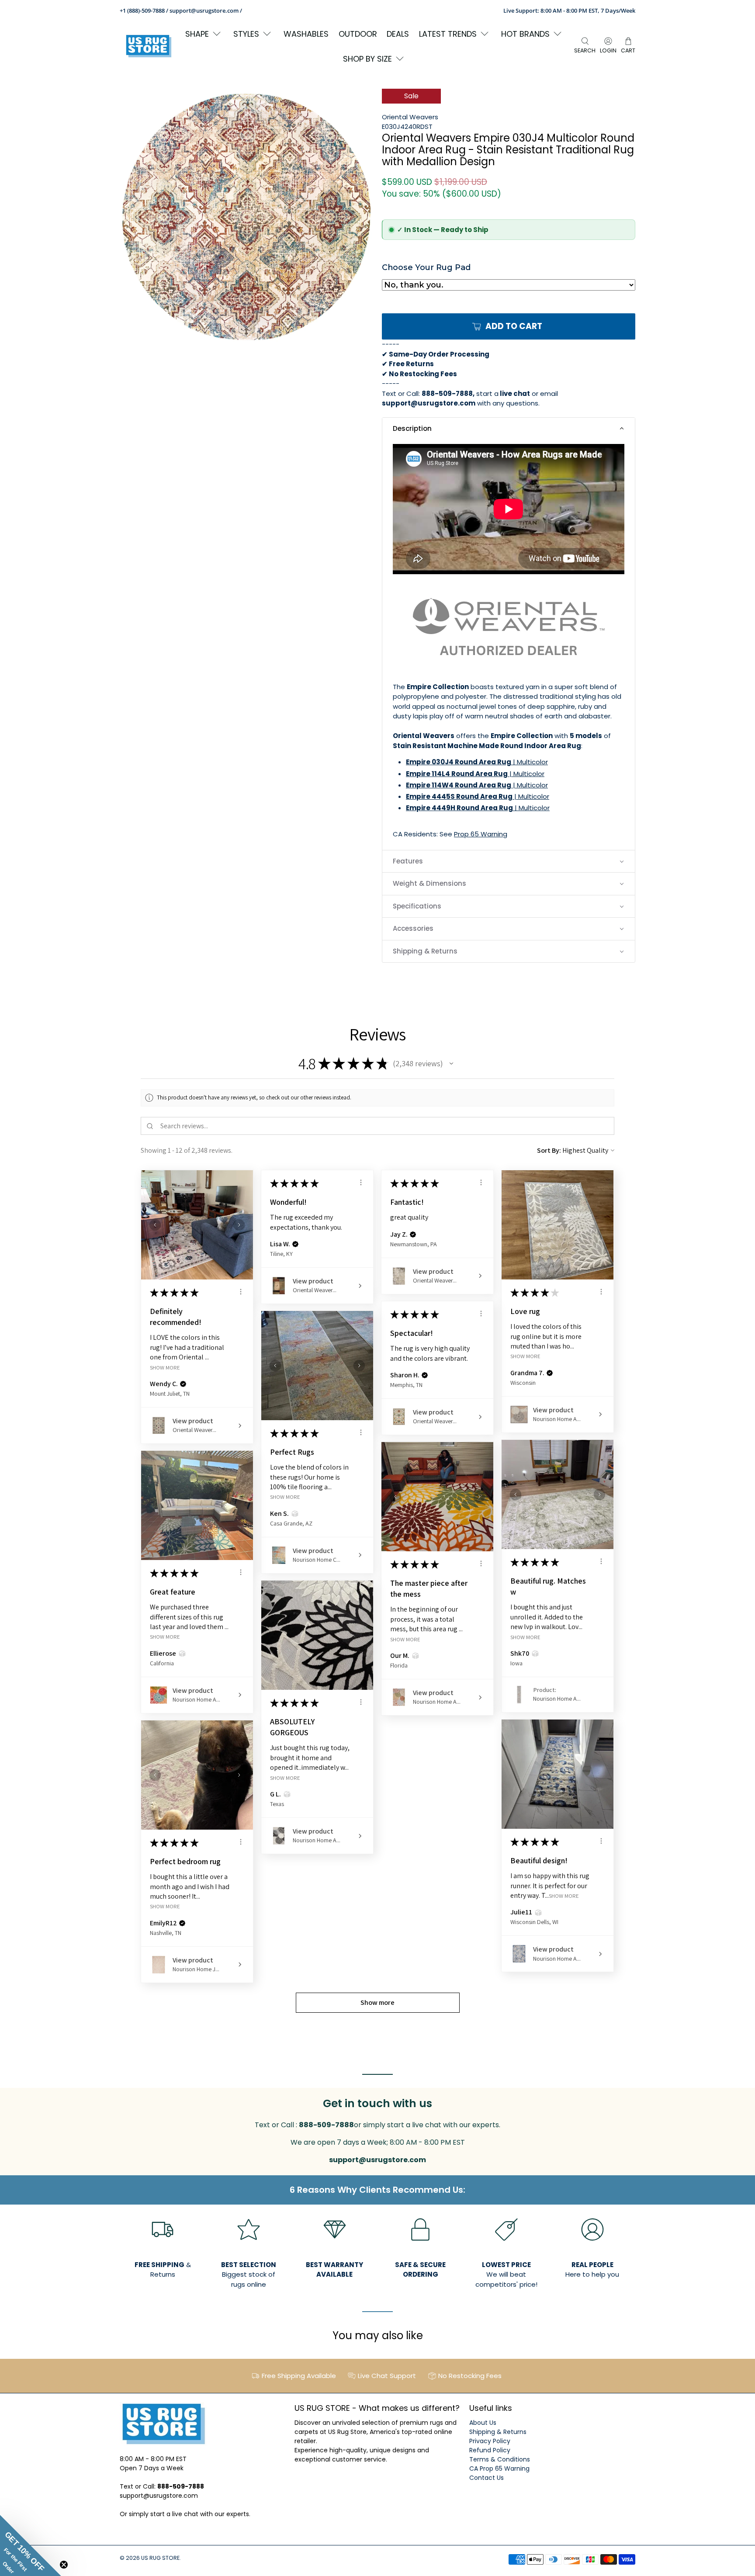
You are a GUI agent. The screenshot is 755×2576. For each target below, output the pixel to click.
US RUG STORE (160, 2558)
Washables (306, 34)
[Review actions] (241, 1292)
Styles (246, 34)
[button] (509, 429)
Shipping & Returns (498, 2432)
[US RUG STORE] (149, 46)
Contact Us (487, 2478)
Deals (398, 34)
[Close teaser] (64, 2565)
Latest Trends (448, 34)
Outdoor (358, 34)
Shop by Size (367, 59)
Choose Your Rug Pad (426, 267)
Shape (197, 34)
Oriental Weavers (410, 117)
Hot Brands (525, 34)
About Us (483, 2423)
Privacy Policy (490, 2441)
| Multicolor (477, 762)
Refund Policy (490, 2450)
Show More (165, 1367)
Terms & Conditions (500, 2459)
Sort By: (549, 1150)
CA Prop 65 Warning (499, 2469)
